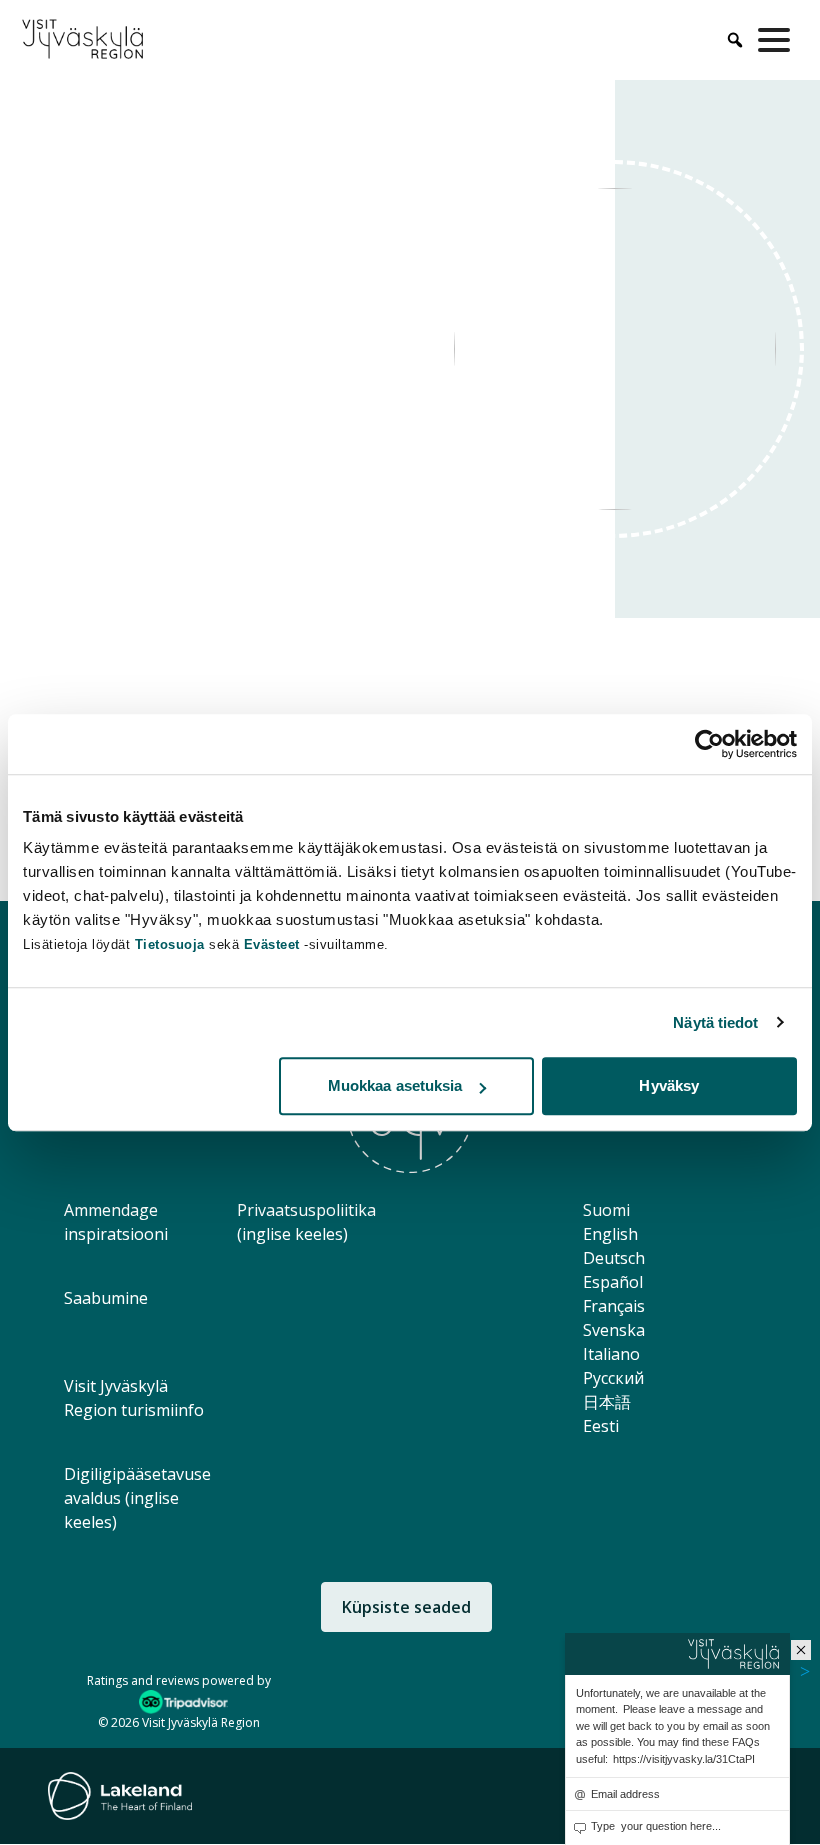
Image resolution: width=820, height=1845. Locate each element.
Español (613, 1282)
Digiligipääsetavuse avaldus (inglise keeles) (137, 1498)
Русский (613, 1378)
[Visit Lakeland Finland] (120, 1796)
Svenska (614, 1330)
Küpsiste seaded (406, 1607)
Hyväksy (669, 1085)
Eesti (601, 1426)
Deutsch (614, 1258)
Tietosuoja (170, 944)
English (610, 1234)
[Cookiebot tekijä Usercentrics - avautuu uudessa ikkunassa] (709, 744)
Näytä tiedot (715, 1022)
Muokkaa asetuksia (395, 1085)
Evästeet (274, 944)
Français (614, 1306)
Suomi (606, 1210)
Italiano (611, 1354)
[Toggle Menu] (778, 40)
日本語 (607, 1402)
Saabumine (106, 1298)
